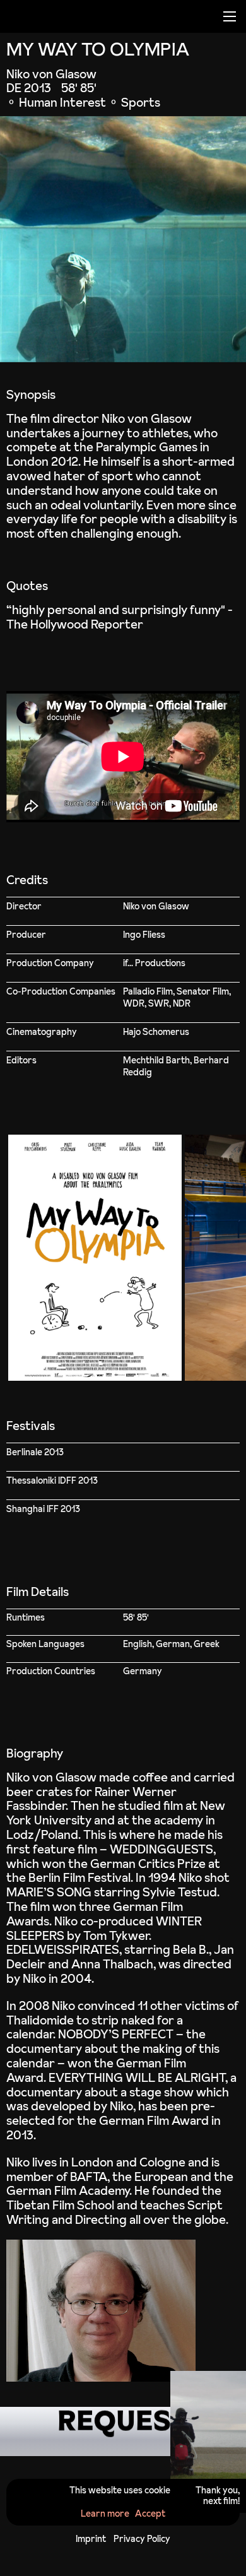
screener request (123, 2431)
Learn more (105, 2514)
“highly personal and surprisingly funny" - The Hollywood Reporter (120, 617)
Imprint (91, 2539)
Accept (150, 2514)
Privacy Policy (142, 2539)
